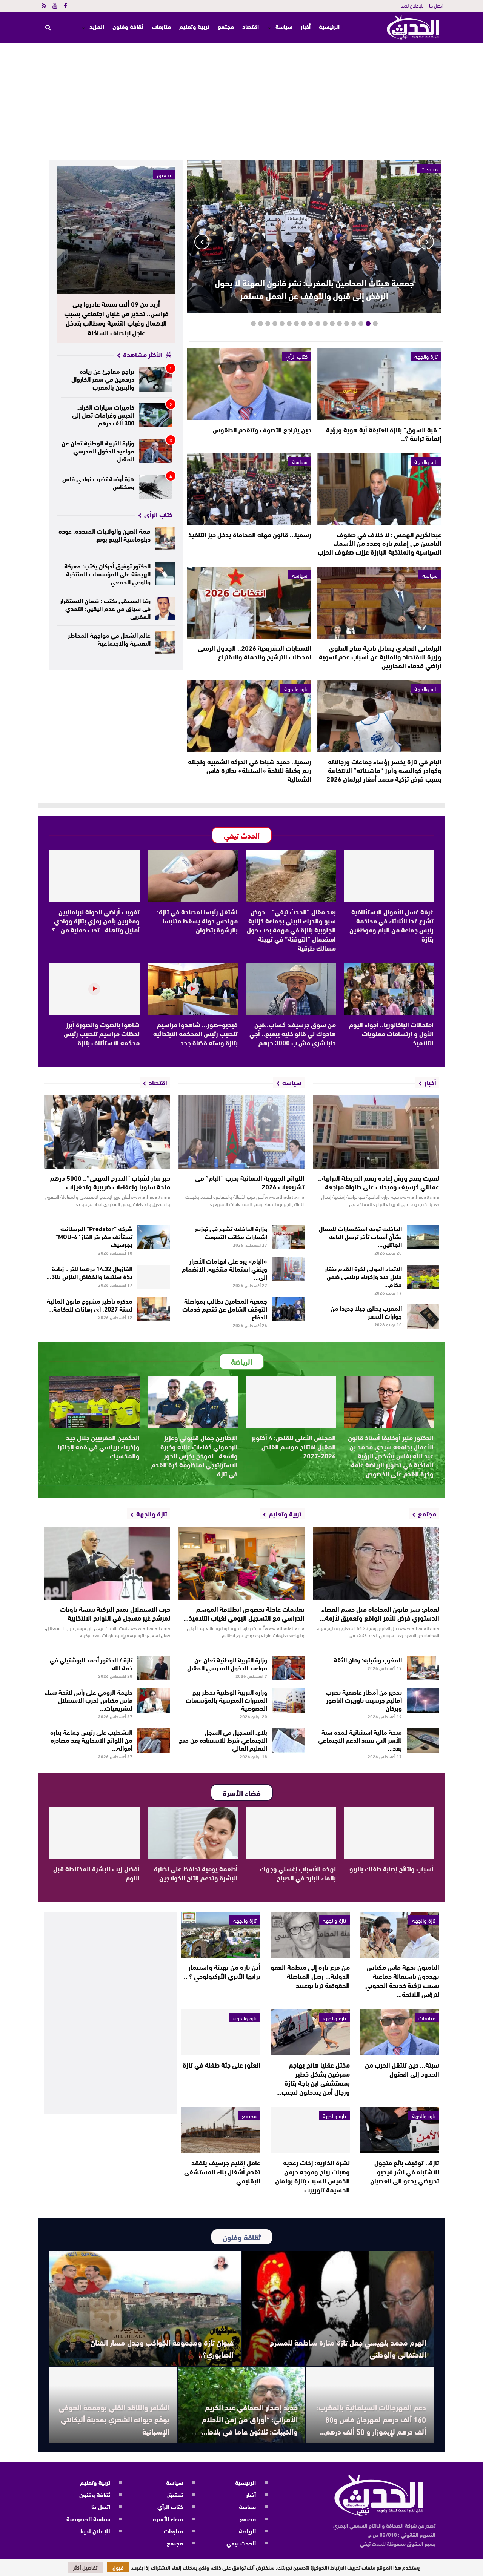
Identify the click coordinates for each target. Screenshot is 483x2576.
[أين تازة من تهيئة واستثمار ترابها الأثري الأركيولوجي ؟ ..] (221, 1935)
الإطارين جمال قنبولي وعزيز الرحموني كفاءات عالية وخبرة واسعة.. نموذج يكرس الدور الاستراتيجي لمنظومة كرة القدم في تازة (195, 1455)
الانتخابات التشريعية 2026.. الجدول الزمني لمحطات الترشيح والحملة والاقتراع (255, 652)
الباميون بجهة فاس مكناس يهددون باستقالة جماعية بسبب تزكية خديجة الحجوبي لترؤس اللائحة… (402, 1980)
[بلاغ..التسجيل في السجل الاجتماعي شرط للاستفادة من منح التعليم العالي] (288, 1740)
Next (202, 242)
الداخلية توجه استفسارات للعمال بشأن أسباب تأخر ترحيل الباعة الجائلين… (360, 1236)
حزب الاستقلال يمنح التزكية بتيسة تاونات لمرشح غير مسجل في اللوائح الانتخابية (115, 1613)
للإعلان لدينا (412, 5)
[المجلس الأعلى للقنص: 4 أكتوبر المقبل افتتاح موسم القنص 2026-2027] (291, 1402)
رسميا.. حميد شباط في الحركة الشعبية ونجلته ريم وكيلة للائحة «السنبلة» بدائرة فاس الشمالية (250, 770)
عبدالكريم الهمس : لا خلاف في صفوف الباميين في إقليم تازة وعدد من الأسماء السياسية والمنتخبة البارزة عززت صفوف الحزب (380, 543)
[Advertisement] (241, 99)
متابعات (161, 26)
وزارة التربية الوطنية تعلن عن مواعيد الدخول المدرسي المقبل (98, 450)
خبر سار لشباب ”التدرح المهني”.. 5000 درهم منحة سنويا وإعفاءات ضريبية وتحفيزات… (110, 1182)
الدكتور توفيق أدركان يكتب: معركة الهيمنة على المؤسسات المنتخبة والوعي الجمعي (107, 573)
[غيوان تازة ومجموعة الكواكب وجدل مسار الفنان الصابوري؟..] (145, 2308)
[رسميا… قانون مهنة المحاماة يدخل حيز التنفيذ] (249, 489)
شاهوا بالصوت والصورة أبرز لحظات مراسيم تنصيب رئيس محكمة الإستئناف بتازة (102, 1033)
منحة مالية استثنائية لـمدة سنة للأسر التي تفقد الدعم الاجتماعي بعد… (360, 1740)
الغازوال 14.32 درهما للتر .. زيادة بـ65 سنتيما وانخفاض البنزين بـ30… (89, 1272)
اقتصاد (251, 26)
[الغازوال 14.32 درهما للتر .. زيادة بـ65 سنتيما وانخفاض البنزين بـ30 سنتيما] (154, 1277)
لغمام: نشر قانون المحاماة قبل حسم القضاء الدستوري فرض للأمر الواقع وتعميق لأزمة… (379, 1613)
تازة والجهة (426, 356)
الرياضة (247, 2531)
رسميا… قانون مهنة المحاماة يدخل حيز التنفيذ (250, 534)
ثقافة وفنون (128, 26)
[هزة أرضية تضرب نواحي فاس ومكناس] (156, 487)
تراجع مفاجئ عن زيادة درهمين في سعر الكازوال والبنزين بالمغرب (103, 379)
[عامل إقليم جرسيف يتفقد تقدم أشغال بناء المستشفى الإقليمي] (221, 2130)
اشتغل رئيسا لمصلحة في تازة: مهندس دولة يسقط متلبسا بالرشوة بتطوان (197, 920)
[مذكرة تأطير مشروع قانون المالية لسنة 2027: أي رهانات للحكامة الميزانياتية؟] (154, 1309)
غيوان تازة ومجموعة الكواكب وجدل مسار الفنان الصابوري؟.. (162, 2348)
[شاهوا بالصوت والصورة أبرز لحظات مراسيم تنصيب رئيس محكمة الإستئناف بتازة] (95, 989)
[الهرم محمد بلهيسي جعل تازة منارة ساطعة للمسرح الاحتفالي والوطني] (338, 2308)
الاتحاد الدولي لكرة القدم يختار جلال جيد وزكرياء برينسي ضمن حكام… (363, 1276)
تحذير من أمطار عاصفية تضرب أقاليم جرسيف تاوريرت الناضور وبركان (364, 1700)
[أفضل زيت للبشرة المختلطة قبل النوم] (95, 1833)
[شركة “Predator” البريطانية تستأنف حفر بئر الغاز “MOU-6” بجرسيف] (154, 1237)
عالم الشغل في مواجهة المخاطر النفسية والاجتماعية (109, 639)
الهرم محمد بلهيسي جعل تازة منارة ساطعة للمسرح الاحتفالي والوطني (348, 2348)
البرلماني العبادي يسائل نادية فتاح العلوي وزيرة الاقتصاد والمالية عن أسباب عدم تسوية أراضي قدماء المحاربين (380, 656)
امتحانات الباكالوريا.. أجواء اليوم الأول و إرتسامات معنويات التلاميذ (391, 1033)
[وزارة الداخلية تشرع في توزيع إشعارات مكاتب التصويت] (288, 1237)
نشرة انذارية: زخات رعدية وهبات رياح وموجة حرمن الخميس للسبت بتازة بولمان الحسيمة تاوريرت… (312, 2176)
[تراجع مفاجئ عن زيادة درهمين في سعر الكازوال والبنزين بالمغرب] (156, 379)
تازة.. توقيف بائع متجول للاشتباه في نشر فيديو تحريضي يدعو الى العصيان (405, 2171)
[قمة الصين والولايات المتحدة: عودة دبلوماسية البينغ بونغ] (166, 539)
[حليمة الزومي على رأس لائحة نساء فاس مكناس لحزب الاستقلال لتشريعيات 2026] (154, 1700)
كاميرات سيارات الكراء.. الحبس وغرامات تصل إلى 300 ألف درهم (103, 414)
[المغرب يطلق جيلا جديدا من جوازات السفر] (423, 1316)
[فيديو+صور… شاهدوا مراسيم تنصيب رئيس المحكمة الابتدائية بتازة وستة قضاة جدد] (193, 989)
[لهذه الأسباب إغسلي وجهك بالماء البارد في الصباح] (291, 1833)
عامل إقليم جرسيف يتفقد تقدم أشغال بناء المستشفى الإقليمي (222, 2171)
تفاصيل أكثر (85, 2567)
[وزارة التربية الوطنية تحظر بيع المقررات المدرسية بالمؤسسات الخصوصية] (288, 1700)
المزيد (97, 26)
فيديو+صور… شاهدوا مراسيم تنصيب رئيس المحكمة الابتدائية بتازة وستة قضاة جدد (195, 1033)
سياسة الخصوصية (88, 2518)
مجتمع (226, 26)
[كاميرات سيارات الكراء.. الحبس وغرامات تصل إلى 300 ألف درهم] (156, 415)
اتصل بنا (436, 5)
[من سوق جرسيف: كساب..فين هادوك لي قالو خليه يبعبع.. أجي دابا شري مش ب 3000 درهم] (291, 989)
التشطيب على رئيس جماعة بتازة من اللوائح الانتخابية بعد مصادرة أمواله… (91, 1740)
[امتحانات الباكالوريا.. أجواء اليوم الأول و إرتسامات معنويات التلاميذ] (389, 989)
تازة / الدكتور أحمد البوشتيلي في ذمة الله (91, 1663)
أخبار (306, 26)
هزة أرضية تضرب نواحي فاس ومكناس (98, 482)
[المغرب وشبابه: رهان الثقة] (423, 1668)
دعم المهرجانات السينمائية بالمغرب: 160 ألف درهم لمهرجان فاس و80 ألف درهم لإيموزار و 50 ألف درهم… (371, 2419)
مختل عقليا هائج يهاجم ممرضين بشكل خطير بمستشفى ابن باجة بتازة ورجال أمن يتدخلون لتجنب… (313, 2078)
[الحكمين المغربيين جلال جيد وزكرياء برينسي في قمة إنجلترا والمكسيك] (95, 1402)
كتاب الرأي (297, 356)
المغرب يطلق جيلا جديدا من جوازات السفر (366, 1312)
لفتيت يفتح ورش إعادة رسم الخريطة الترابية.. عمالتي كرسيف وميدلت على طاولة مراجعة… (379, 1182)
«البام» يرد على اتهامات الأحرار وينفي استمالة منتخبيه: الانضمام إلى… (225, 1268)
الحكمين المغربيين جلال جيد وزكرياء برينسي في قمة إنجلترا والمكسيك (99, 1446)
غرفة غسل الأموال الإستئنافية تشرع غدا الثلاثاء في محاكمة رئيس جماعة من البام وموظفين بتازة (391, 925)
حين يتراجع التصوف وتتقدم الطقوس (262, 429)
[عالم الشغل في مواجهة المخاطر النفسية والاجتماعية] (166, 643)
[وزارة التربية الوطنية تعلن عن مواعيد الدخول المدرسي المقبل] (156, 451)
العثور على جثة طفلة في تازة (222, 2064)
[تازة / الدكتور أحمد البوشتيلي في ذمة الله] (154, 1668)
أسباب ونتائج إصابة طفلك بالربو (391, 1868)
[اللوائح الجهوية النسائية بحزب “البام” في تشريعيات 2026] (242, 1132)
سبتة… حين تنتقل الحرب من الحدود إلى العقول (402, 2069)
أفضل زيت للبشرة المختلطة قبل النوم (96, 1873)
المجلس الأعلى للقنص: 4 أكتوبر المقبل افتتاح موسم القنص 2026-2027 (294, 1446)
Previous (426, 242)
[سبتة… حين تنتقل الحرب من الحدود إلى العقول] (400, 2032)
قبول (118, 2567)
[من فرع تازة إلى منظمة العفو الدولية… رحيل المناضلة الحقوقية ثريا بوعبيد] (310, 1935)
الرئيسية (329, 27)
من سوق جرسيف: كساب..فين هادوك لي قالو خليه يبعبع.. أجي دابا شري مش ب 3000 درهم (293, 1033)
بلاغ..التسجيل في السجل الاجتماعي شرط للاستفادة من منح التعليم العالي (223, 1740)
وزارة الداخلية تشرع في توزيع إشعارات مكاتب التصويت (231, 1232)
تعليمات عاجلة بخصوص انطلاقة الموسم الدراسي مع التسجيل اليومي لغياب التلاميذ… (244, 1613)
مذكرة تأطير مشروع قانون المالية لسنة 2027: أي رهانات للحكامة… (90, 1304)
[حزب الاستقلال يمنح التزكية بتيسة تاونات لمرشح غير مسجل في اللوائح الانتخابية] (107, 1563)
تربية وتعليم (194, 26)
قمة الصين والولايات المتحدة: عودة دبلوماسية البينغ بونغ (105, 535)
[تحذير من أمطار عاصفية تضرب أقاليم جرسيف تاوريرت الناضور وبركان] (423, 1700)
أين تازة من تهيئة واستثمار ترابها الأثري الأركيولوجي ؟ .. (222, 1971)
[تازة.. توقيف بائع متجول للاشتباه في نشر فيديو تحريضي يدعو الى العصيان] (400, 2130)
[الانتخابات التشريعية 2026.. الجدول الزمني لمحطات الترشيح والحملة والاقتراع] (249, 603)
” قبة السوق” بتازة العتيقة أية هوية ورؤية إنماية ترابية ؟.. (384, 434)
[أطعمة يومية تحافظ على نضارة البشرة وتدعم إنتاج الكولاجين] (193, 1833)
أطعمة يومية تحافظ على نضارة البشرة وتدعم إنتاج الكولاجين (196, 1873)
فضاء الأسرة (168, 2518)
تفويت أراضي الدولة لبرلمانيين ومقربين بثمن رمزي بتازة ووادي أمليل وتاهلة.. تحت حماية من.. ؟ (96, 920)
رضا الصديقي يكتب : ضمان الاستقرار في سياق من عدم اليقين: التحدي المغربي (105, 608)
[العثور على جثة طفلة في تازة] (221, 2032)
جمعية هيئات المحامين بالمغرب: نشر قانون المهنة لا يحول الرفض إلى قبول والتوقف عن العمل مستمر (314, 289)
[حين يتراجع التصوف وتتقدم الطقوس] (249, 384)
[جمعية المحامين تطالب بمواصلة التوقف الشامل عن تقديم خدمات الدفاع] (288, 1309)
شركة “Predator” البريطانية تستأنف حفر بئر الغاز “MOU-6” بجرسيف (94, 1236)
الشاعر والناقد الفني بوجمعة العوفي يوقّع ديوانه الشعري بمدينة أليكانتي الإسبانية (114, 2419)
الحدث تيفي (241, 2543)
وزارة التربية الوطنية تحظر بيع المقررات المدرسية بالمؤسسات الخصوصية (226, 1700)
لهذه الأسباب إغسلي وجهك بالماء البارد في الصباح (298, 1873)
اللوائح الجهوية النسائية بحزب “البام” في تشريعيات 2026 (250, 1182)
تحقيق (164, 174)
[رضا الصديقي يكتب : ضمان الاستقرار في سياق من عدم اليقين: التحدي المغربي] (166, 608)
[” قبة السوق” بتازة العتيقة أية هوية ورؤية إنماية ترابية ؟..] (379, 384)
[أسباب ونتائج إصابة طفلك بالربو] (389, 1833)
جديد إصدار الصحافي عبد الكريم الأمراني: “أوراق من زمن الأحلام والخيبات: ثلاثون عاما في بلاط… (250, 2419)
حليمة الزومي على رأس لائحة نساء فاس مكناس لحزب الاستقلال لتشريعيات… (89, 1700)
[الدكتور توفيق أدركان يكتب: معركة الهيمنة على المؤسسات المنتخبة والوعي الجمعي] (166, 574)
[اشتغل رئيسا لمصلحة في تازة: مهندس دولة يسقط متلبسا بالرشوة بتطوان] (193, 876)
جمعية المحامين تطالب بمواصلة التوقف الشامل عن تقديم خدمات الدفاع (225, 1308)
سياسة (284, 26)
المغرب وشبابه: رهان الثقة (368, 1659)
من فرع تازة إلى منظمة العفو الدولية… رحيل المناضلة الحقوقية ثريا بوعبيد (310, 1976)
